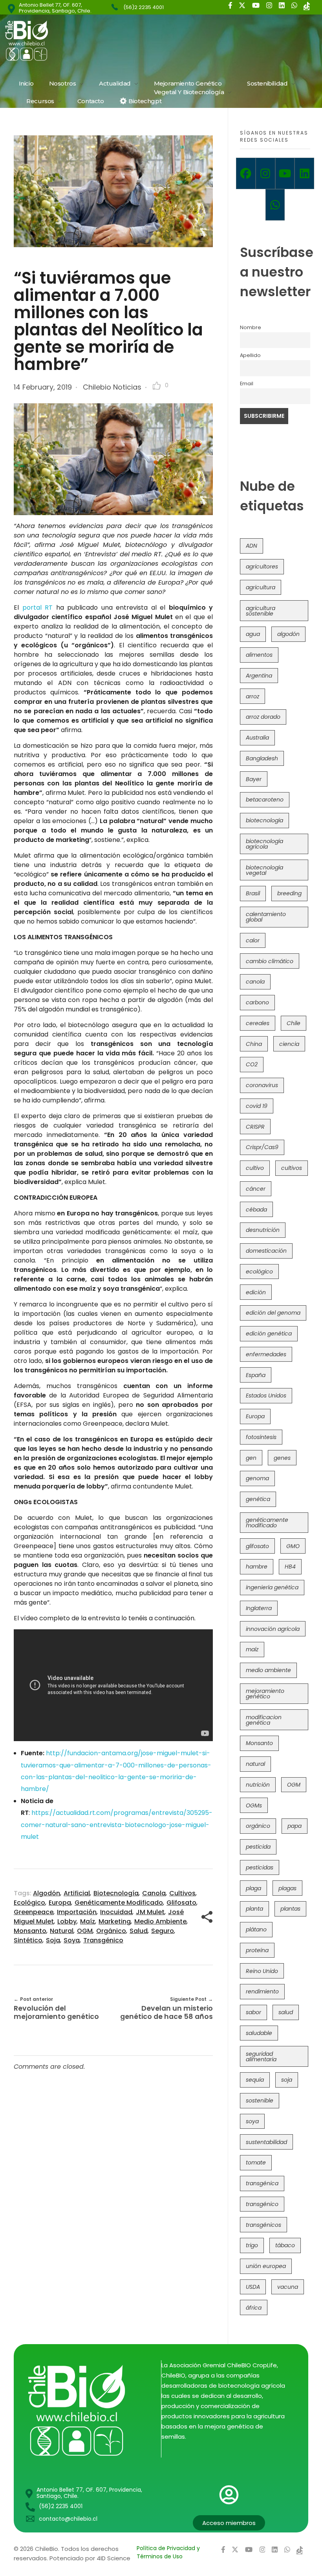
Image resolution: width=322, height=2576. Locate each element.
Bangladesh (262, 758)
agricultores (262, 567)
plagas (287, 1888)
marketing (115, 1921)
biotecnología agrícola (264, 844)
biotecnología (116, 1893)
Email (247, 383)
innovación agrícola (273, 1629)
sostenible (260, 2101)
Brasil (253, 893)
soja (53, 1940)
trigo (252, 2245)
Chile (294, 1023)
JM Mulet (150, 1912)
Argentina (259, 676)
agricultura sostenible (261, 611)
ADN (252, 546)
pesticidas (260, 1867)
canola (154, 1893)
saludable (259, 2033)
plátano (256, 1929)
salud (139, 1931)
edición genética (269, 1334)
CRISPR (255, 1127)
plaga (253, 1888)
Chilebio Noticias (112, 387)
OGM (85, 1931)
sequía (255, 2080)
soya (72, 1940)
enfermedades (266, 1354)
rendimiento (262, 1991)
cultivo (255, 1168)
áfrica (254, 2308)
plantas (290, 1909)
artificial (77, 1893)
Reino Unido (262, 1971)
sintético (28, 1940)
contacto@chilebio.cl (68, 2519)
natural (62, 1931)
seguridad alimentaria (261, 2057)
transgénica (262, 2183)
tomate (256, 2162)
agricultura (261, 587)
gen (251, 1458)
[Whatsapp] (275, 205)
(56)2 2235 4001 (144, 7)
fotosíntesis (261, 1437)
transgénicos (263, 2225)
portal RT (38, 608)
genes (282, 1458)
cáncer (256, 1189)
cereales (258, 1023)
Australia (257, 738)
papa (295, 1826)
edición (256, 1292)
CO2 (252, 1064)
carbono (257, 1002)
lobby (67, 1921)
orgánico (111, 1931)
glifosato (181, 1903)
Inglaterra (259, 1608)
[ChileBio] (79, 41)
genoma (257, 1478)
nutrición (258, 1785)
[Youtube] (285, 173)
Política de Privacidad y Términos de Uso (168, 2552)
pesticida (258, 1847)
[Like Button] (157, 386)
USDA (253, 2287)
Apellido (250, 355)
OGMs (254, 1805)
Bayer (254, 779)
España (256, 1375)
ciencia (289, 1044)
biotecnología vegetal (264, 870)
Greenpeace (34, 1912)
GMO (293, 1546)
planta (254, 1909)
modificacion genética (264, 1720)
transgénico (103, 1940)
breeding (289, 893)
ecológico (29, 1903)
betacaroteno (265, 800)
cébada (256, 1210)
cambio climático (270, 961)
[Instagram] (265, 173)
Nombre (251, 327)
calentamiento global (266, 917)
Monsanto (30, 1931)
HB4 (290, 1567)
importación (77, 1912)
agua (253, 634)
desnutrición (263, 1230)
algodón (47, 1893)
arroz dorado (263, 717)
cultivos (182, 1893)
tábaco (285, 2245)
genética (258, 1499)
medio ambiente (160, 1921)
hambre (257, 1567)
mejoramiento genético (265, 1694)
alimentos (259, 655)
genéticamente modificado (119, 1903)
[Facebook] (246, 173)
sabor (253, 2012)
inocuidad (116, 1912)
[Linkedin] (304, 173)
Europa (60, 1903)
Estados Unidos (266, 1395)
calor (253, 940)
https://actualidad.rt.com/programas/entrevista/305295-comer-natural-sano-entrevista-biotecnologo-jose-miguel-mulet (117, 1825)
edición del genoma (273, 1313)
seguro (163, 1931)
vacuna (288, 2287)
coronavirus (262, 1085)
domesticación (266, 1251)
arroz (252, 696)
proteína (257, 1950)
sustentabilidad (266, 2142)
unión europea (266, 2266)
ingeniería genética (272, 1587)
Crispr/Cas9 (262, 1147)
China (254, 1044)
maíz (88, 1921)
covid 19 (257, 1106)
